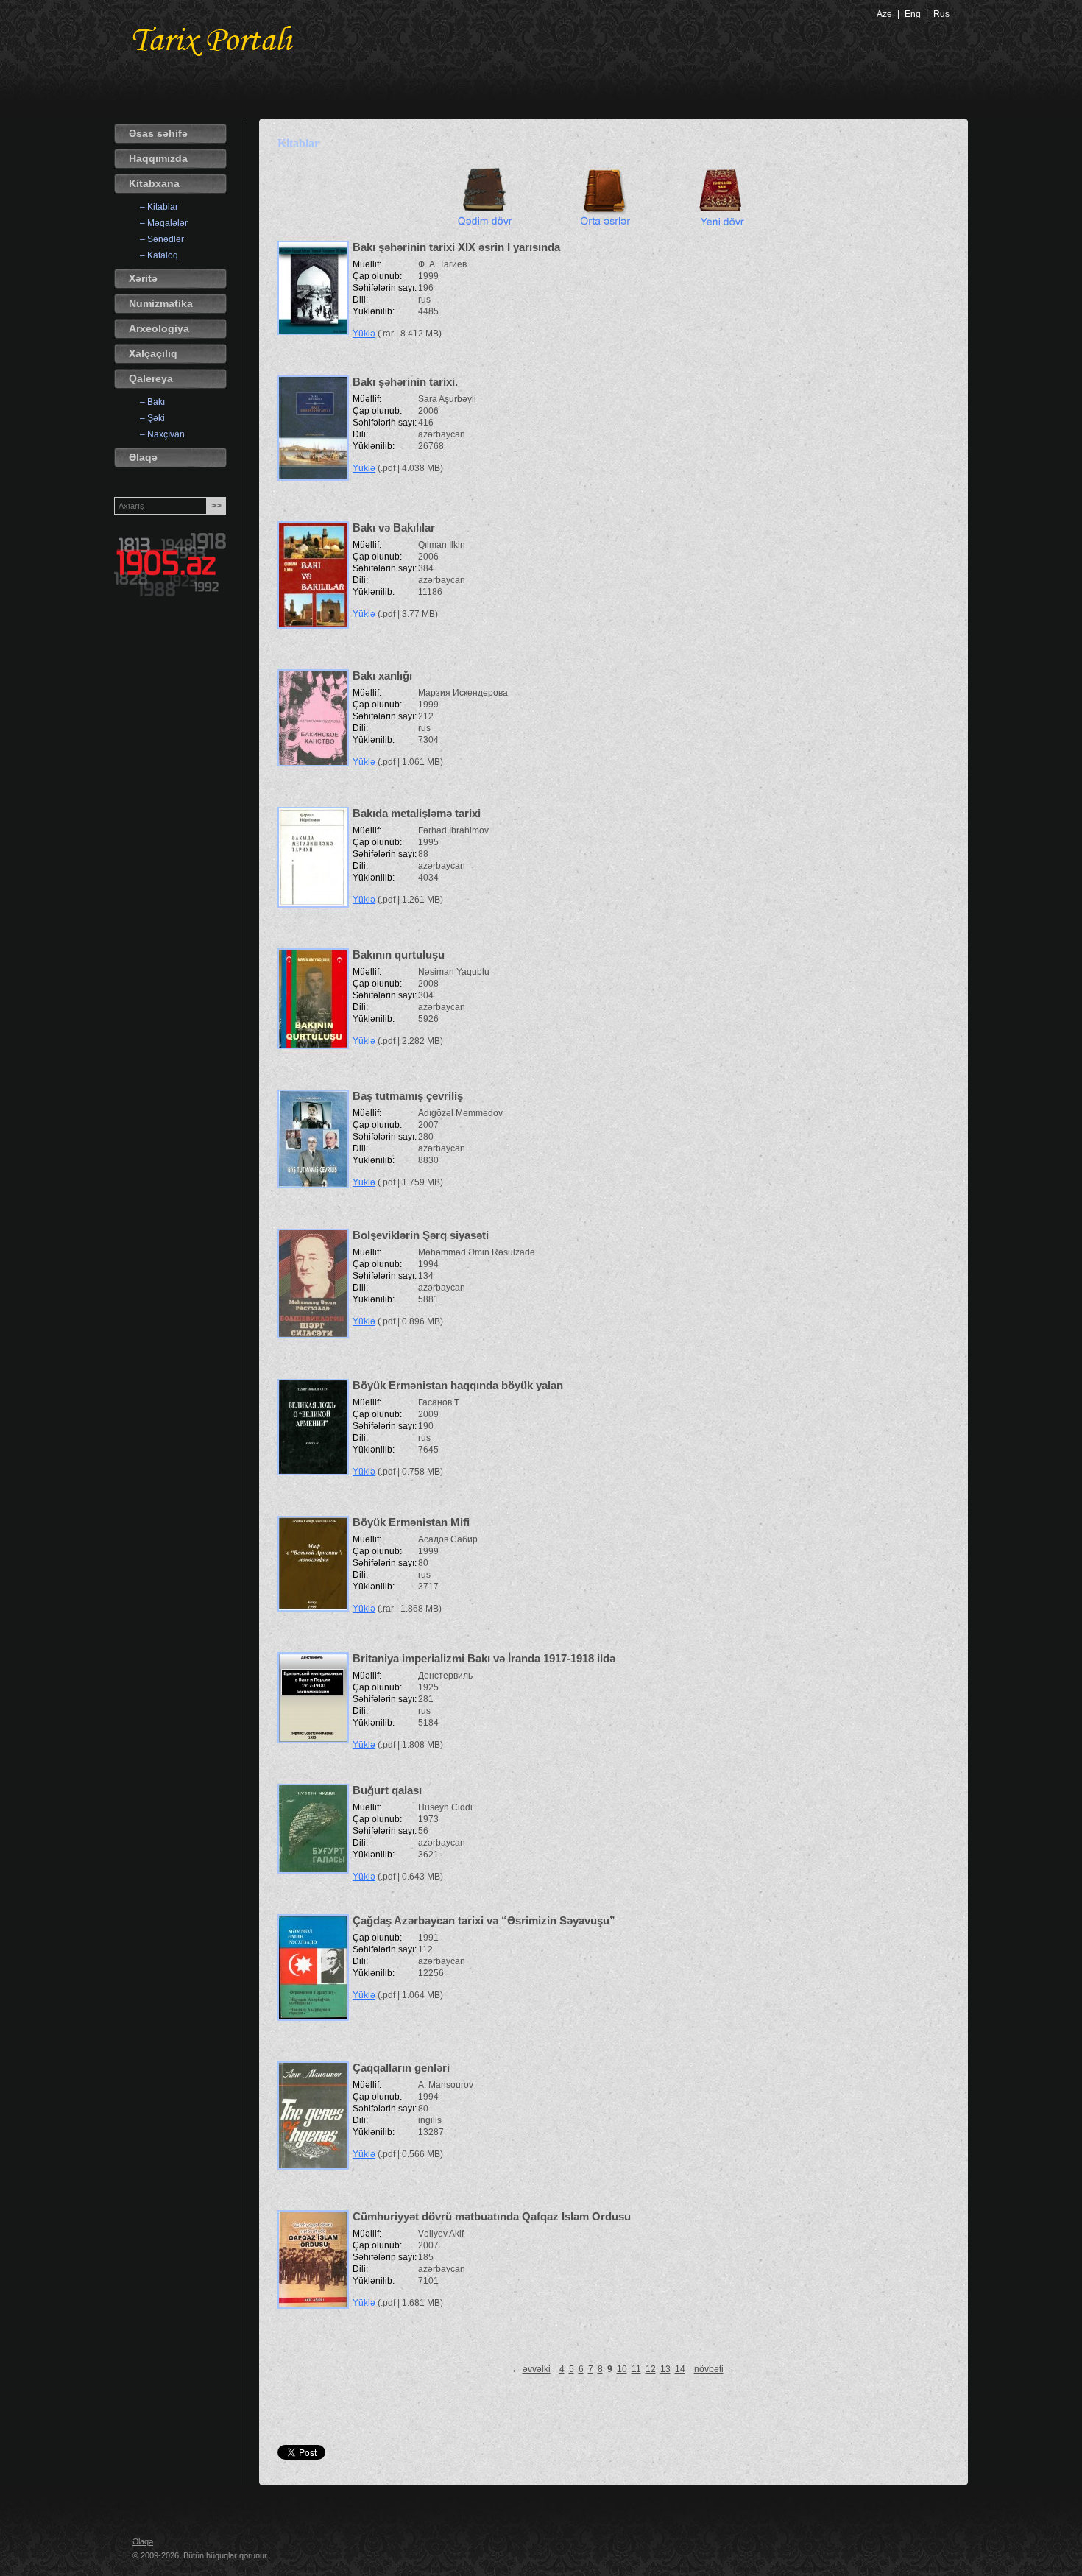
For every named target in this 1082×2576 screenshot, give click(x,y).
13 (665, 2369)
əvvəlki (537, 2369)
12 (651, 2369)
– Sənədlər (162, 239)
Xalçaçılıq (153, 353)
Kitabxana (154, 183)
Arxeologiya (159, 328)
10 (622, 2369)
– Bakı (152, 402)
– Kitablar (159, 207)
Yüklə (364, 334)
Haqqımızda (158, 158)
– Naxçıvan (162, 434)
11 (636, 2369)
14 (680, 2369)
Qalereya (151, 378)
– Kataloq (159, 255)
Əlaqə (143, 457)
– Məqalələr (164, 223)
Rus (941, 14)
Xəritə (143, 278)
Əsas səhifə (158, 133)
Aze (884, 14)
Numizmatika (161, 303)
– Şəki (152, 418)
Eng (913, 14)
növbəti (709, 2369)
